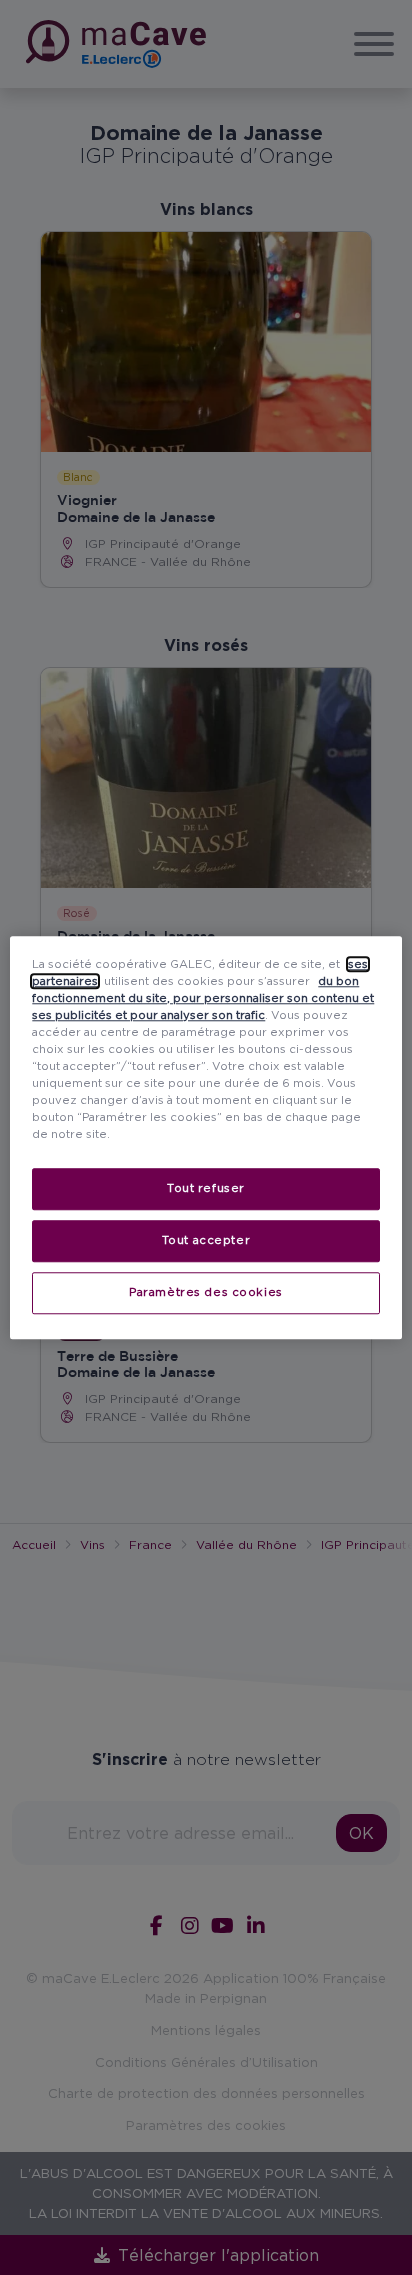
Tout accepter (206, 1240)
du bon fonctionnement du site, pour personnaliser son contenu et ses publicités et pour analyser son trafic (203, 998)
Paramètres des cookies (206, 1292)
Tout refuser (206, 1188)
